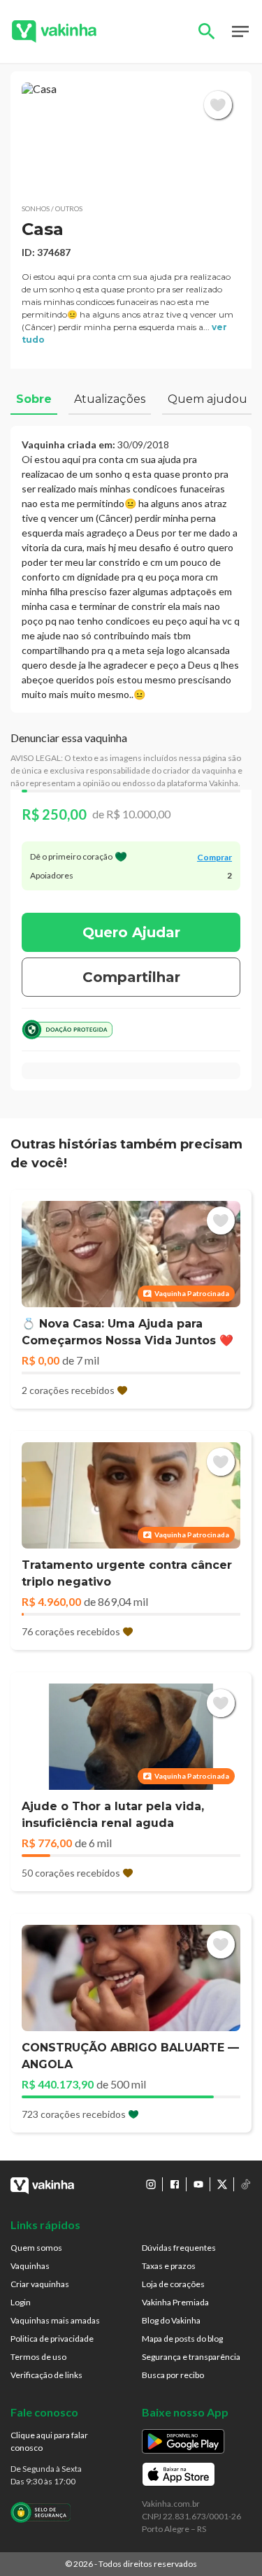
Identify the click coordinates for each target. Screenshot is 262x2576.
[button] (131, 137)
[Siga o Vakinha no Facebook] (175, 2184)
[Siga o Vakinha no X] (222, 2184)
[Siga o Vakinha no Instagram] (151, 2184)
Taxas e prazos (169, 2266)
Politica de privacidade (52, 2339)
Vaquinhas (30, 2266)
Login (21, 2302)
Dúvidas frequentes (179, 2248)
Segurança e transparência (191, 2357)
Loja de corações (173, 2284)
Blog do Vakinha (171, 2320)
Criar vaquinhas (40, 2284)
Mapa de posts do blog (182, 2339)
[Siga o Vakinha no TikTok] (246, 2184)
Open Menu (240, 31)
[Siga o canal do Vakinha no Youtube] (198, 2184)
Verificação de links (46, 2375)
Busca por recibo (173, 2375)
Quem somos (36, 2248)
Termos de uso (38, 2357)
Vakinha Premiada (175, 2302)
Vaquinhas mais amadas (55, 2320)
